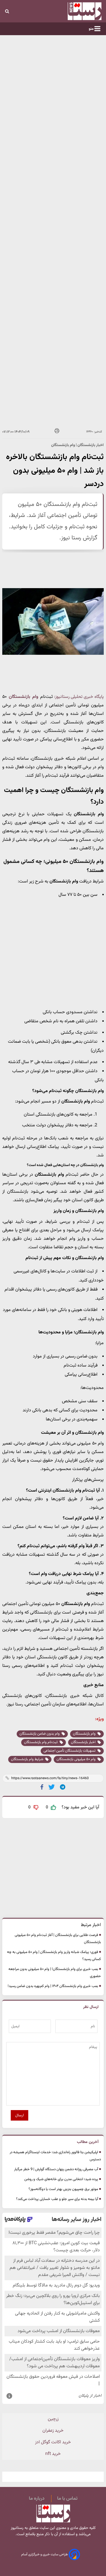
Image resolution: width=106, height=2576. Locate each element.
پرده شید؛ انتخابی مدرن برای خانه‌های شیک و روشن (61, 2179)
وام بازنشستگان (85, 1734)
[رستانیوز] (77, 11)
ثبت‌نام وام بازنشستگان (41, 1742)
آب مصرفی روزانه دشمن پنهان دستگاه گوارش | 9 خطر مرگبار (56, 2169)
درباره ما (37, 2499)
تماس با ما (67, 2499)
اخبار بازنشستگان (84, 1742)
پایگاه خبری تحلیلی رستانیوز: (79, 697)
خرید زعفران (53, 2431)
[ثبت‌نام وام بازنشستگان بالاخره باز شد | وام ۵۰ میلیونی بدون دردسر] (63, 1787)
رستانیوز (17, 2528)
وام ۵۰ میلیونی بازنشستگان (76, 1759)
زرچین (53, 2419)
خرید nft (53, 2454)
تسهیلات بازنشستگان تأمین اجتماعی (70, 1751)
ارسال (20, 2115)
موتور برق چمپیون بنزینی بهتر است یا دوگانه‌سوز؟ (63, 2189)
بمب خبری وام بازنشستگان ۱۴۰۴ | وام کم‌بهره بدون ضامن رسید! (53, 1986)
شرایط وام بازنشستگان (28, 1759)
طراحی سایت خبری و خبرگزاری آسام (45, 2554)
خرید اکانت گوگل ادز (53, 2442)
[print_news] (57, 432)
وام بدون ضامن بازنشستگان (40, 1734)
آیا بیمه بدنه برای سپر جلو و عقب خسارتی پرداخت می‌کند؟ (57, 2199)
